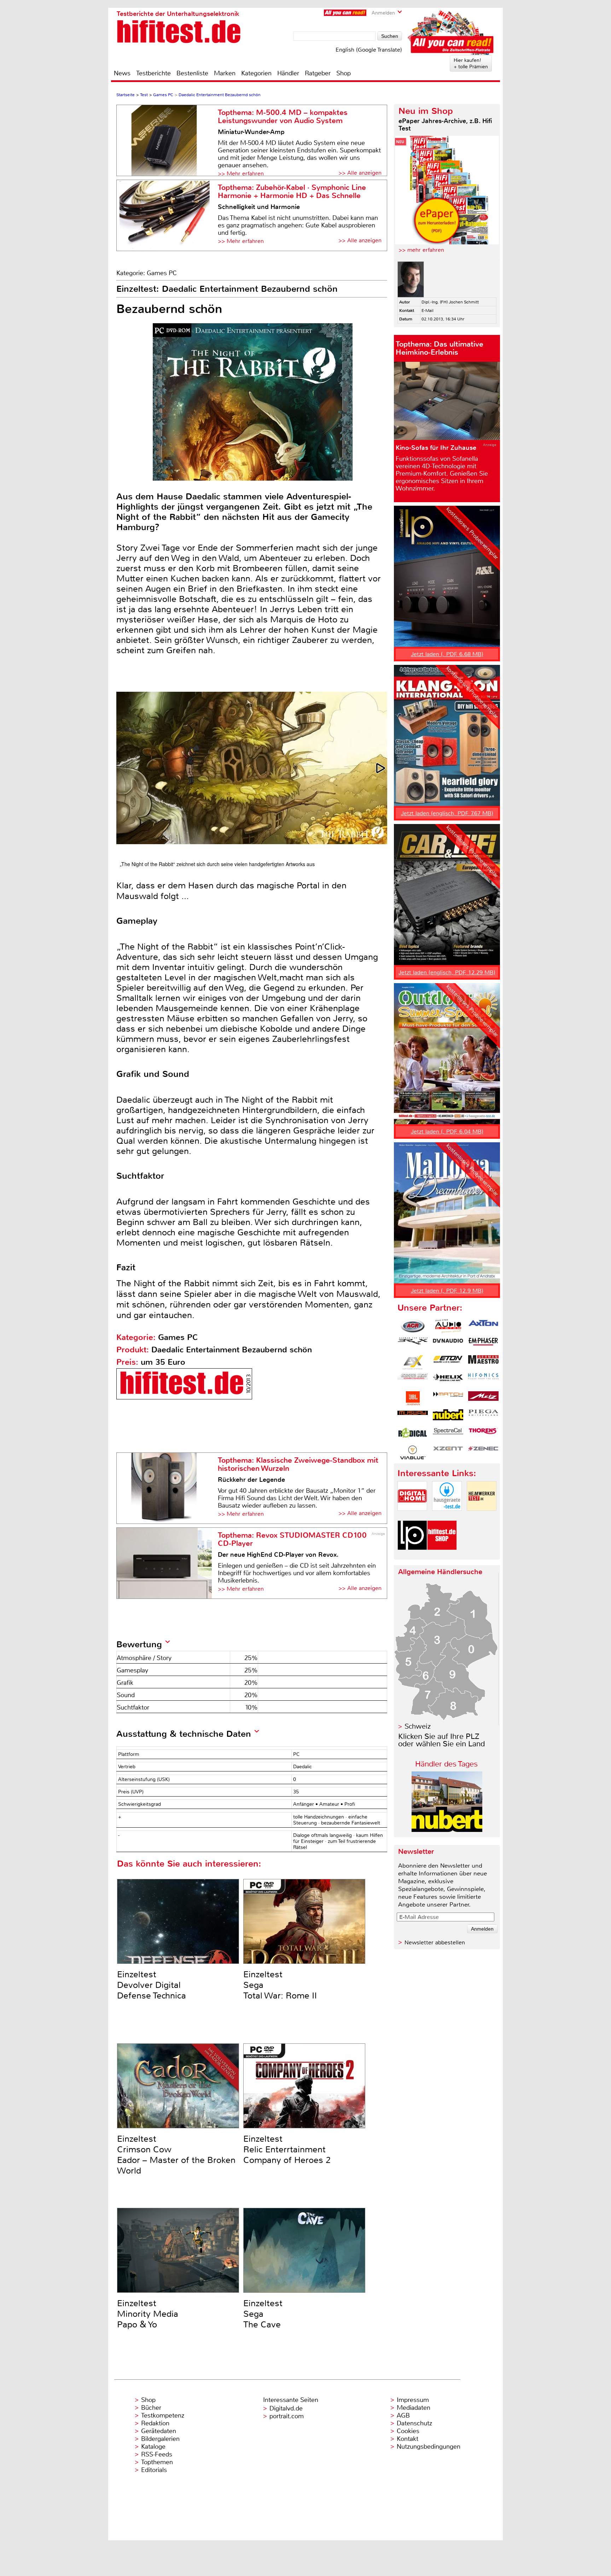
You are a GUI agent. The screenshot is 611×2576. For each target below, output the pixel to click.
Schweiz (418, 1726)
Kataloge (153, 2447)
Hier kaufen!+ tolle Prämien (471, 63)
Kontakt (408, 2439)
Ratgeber (318, 73)
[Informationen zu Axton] (483, 1326)
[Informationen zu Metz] (483, 1398)
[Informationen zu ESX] (413, 1362)
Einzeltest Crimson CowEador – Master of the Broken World (176, 2155)
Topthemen (157, 2462)
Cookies (408, 2431)
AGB (403, 2415)
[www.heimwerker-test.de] (482, 1517)
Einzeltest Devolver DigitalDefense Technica (152, 1985)
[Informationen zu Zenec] (483, 1452)
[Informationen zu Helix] (448, 1380)
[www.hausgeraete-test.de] (447, 1517)
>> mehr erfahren (421, 250)
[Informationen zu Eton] (448, 1362)
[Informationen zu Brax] (413, 1344)
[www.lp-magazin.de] (412, 1556)
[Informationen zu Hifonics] (483, 1380)
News (122, 73)
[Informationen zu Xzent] (448, 1452)
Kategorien (256, 73)
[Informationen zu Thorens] (483, 1434)
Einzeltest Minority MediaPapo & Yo (148, 2314)
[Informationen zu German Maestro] (483, 1362)
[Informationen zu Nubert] (448, 1416)
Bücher (151, 2408)
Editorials (154, 2470)
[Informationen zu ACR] (413, 1326)
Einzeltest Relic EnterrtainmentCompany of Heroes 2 (287, 2149)
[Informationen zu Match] (448, 1398)
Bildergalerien (160, 2439)
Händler (288, 73)
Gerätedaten (159, 2431)
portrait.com (287, 2416)
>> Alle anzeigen (360, 173)
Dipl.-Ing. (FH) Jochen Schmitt (450, 302)
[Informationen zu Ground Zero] (413, 1380)
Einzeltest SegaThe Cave (263, 2314)
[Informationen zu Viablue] (413, 1452)
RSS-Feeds (157, 2454)
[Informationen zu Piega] (483, 1416)
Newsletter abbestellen (435, 1942)
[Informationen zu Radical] (413, 1434)
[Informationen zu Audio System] (448, 1326)
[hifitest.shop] (442, 1556)
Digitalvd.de (286, 2408)
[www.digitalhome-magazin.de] (412, 1517)
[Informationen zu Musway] (413, 1416)
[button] (381, 768)
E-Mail (427, 311)
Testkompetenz (163, 2415)
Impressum (413, 2400)
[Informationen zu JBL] (413, 1398)
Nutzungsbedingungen (429, 2447)
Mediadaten (414, 2408)
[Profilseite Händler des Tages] (447, 1830)
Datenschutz (414, 2423)
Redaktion (155, 2423)
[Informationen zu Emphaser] (483, 1344)
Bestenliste (192, 73)
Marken (225, 73)
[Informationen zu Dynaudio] (448, 1344)
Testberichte (153, 73)
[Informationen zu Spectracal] (448, 1434)
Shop (344, 73)
